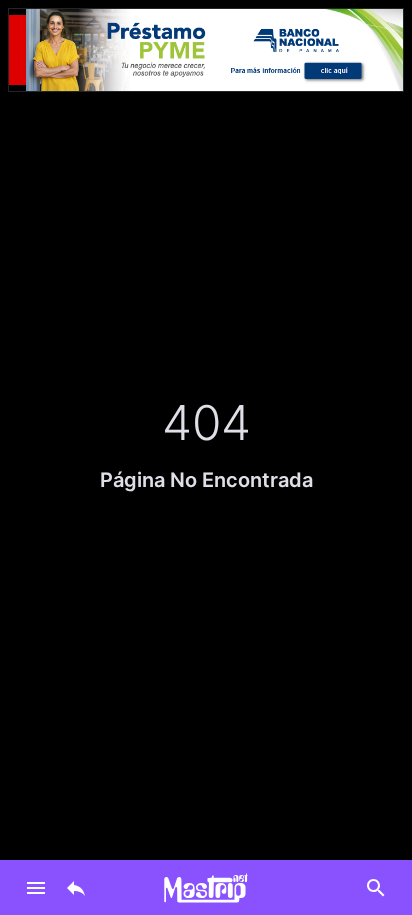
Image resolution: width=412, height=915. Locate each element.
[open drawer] (36, 888)
